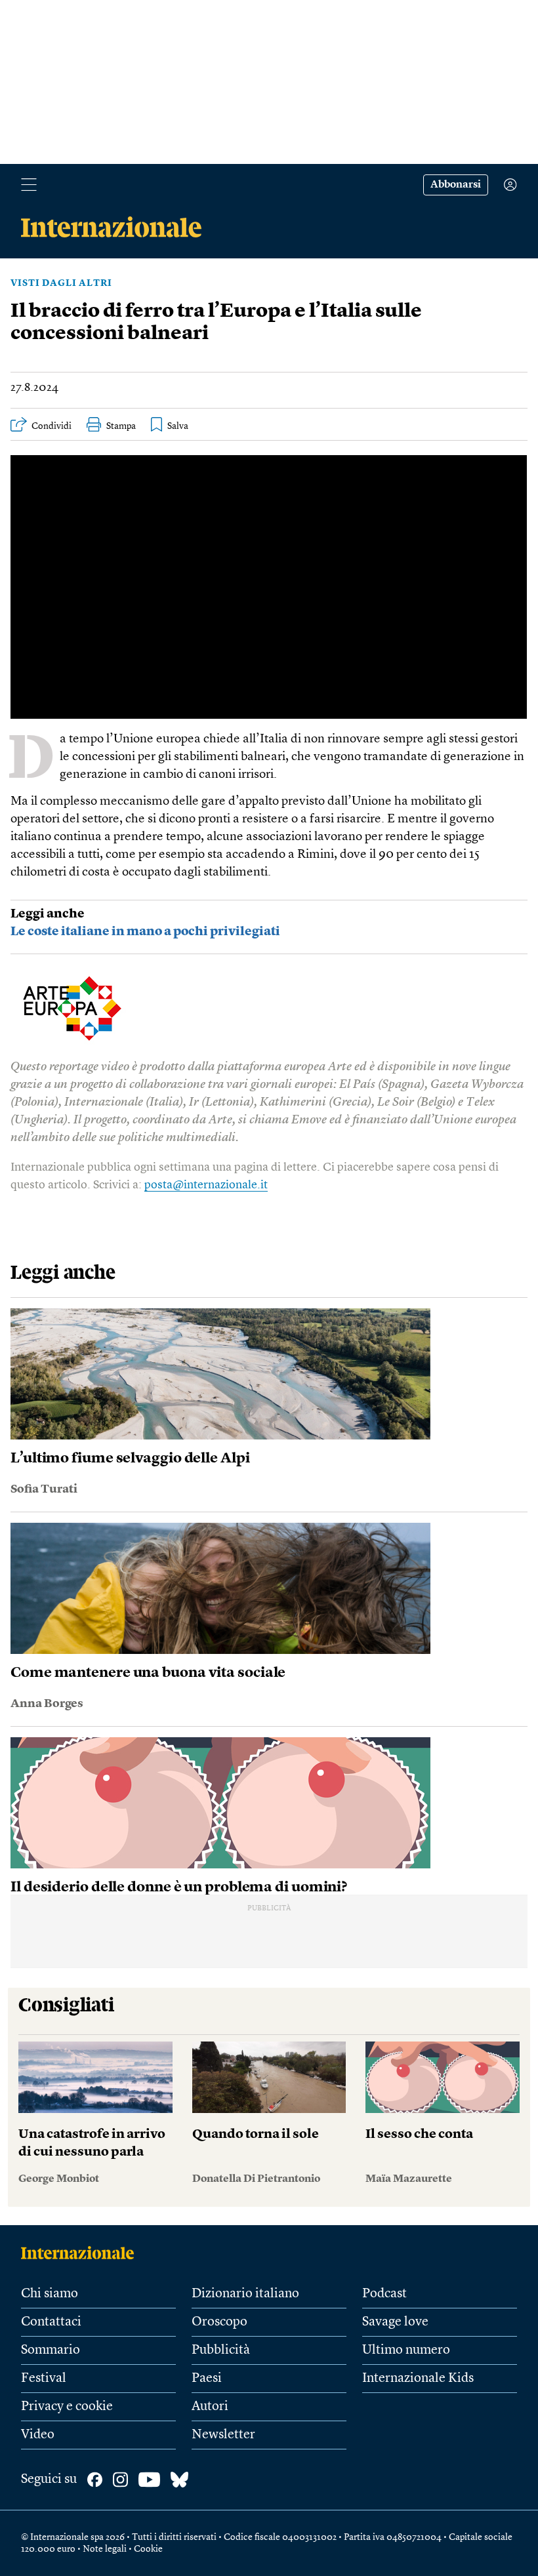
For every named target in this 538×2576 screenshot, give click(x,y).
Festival (44, 2379)
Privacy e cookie (67, 2407)
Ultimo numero (406, 2350)
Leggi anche (48, 915)
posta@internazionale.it (206, 1185)
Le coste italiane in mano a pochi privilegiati (145, 932)
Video (38, 2435)
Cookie (148, 2549)
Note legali (105, 2549)
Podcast (384, 2294)
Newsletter (223, 2435)
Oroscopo (219, 2322)
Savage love (395, 2322)
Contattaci (51, 2322)
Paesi (207, 2379)
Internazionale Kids (418, 2379)
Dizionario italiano (245, 2294)
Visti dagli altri (61, 283)
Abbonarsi (456, 185)
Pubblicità (221, 2350)
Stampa (121, 426)
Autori (210, 2407)
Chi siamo (50, 2294)
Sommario (51, 2350)
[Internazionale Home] (82, 2253)
